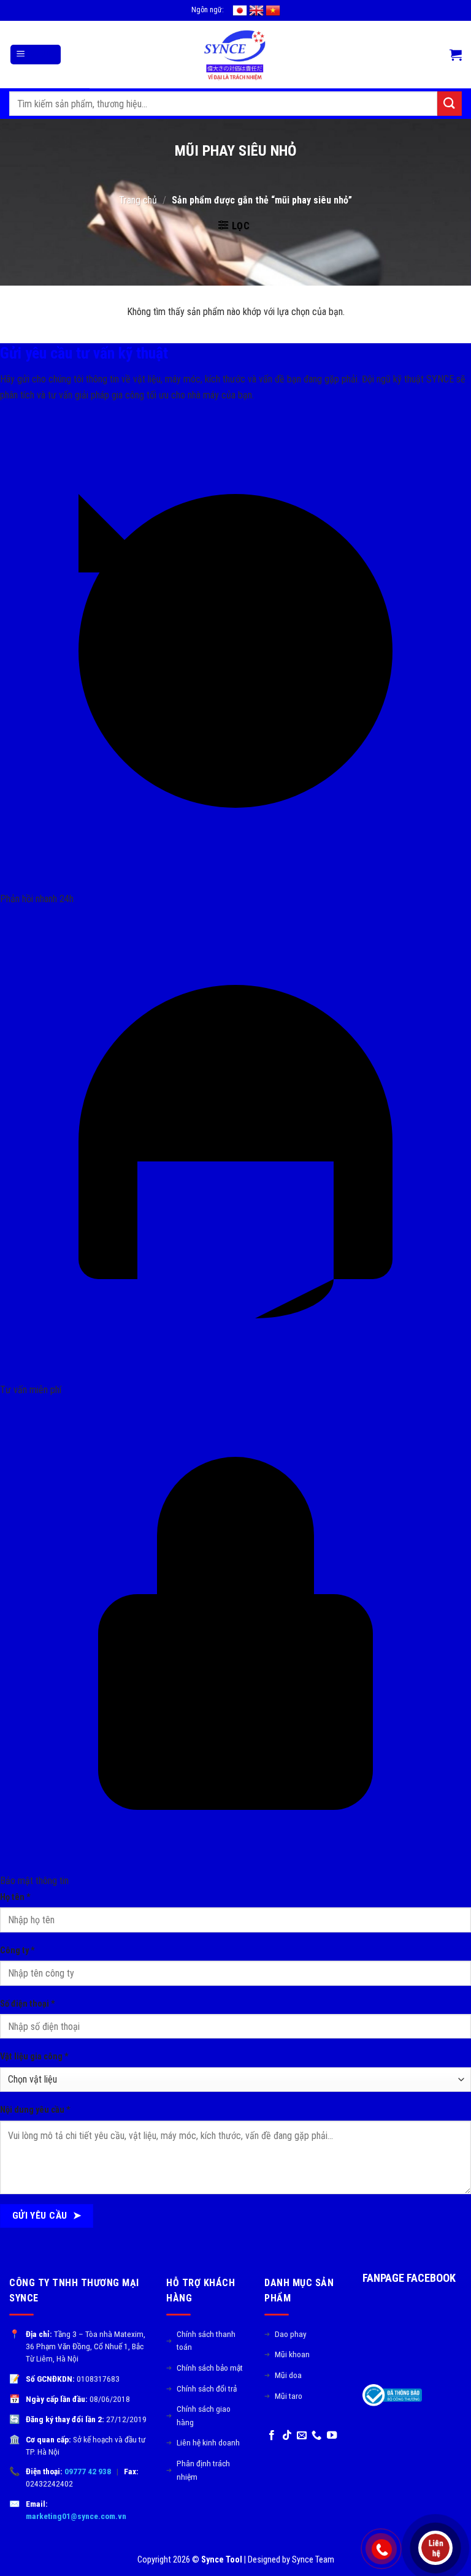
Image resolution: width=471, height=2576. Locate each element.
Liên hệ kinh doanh (203, 2442)
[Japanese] (240, 10)
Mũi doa (283, 2375)
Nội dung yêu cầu (35, 2110)
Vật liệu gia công (34, 2057)
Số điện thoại (28, 2004)
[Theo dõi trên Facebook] (272, 2436)
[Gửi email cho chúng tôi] (302, 2436)
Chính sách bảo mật (205, 2368)
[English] (256, 10)
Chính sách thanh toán (201, 2341)
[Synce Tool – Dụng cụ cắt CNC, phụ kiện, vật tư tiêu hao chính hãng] (235, 55)
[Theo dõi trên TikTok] (287, 2436)
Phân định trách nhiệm (198, 2470)
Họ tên (15, 1897)
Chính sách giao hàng (198, 2415)
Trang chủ (138, 200)
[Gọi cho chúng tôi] (316, 2436)
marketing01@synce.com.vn (76, 2516)
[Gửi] (450, 103)
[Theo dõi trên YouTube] (332, 2436)
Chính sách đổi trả (201, 2388)
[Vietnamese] (273, 10)
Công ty (17, 1951)
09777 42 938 (88, 2471)
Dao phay (285, 2334)
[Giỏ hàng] (456, 55)
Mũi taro (283, 2396)
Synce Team (313, 2560)
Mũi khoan (287, 2354)
